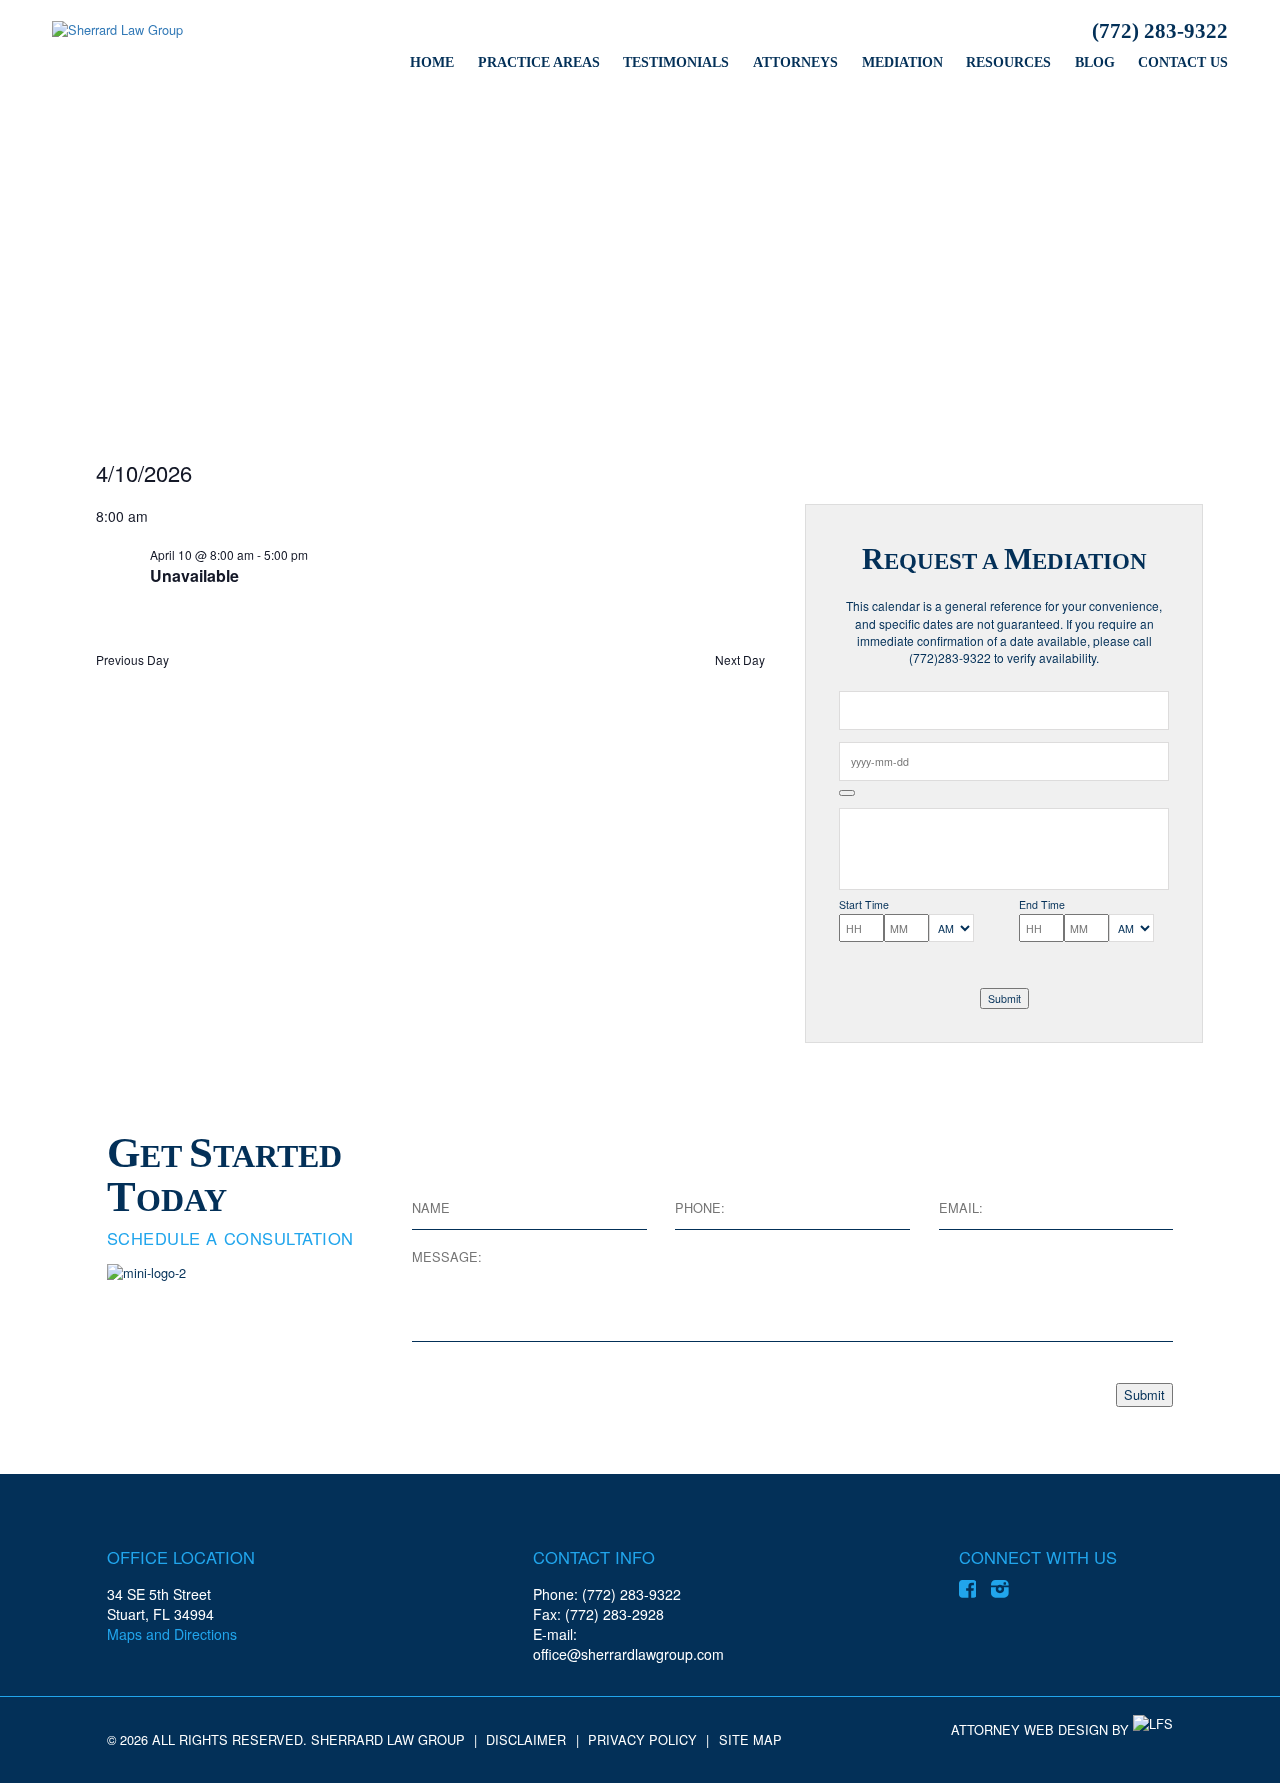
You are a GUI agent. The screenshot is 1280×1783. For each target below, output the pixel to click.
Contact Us (1183, 62)
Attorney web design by (1040, 1730)
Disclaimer (526, 1739)
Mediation (902, 62)
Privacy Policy (642, 1739)
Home (432, 62)
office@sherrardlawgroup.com (628, 1654)
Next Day (740, 660)
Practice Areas (539, 62)
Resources (1008, 62)
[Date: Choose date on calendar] (847, 793)
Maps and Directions (172, 1634)
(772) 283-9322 (1160, 31)
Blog (1095, 62)
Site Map (750, 1739)
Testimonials (676, 62)
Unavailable (194, 575)
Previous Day (132, 660)
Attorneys (795, 62)
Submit (1004, 998)
